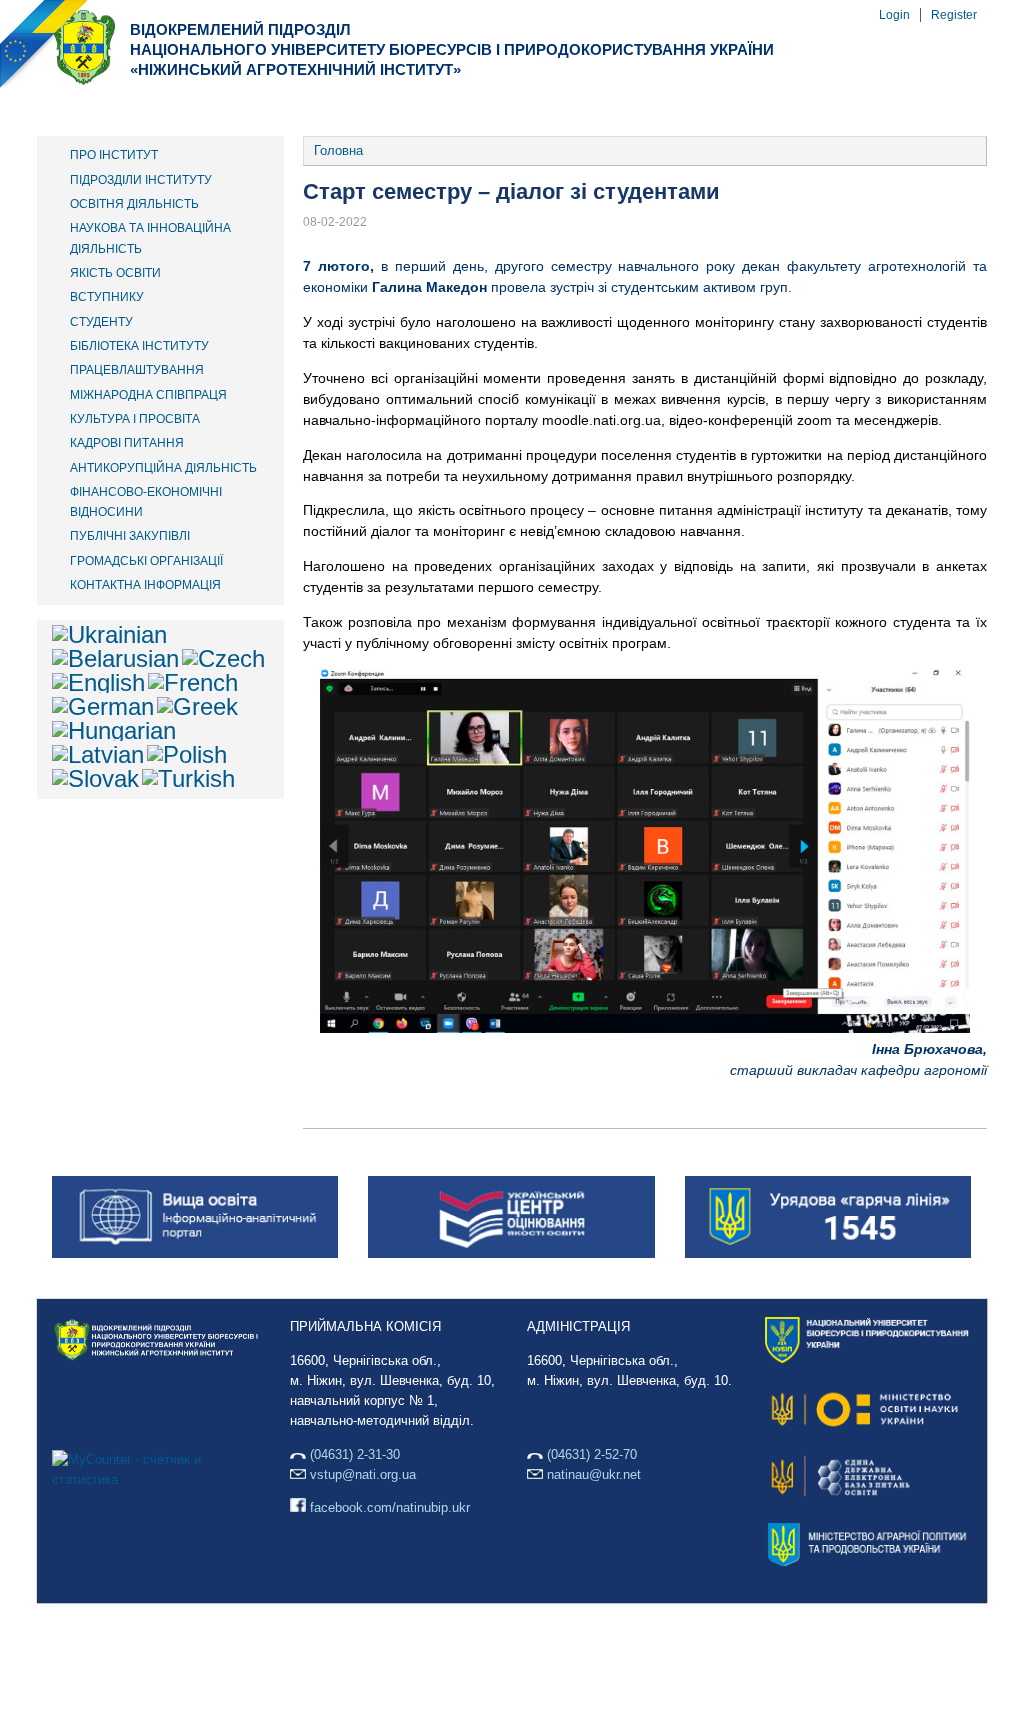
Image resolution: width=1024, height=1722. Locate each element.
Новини (626, 108)
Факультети (233, 108)
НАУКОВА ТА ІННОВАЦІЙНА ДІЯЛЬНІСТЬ (150, 238)
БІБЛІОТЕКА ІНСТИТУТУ (139, 346)
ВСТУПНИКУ (107, 297)
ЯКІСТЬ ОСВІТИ (115, 273)
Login (894, 15)
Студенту (505, 108)
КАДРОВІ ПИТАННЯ (127, 443)
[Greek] (197, 706)
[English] (98, 682)
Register (954, 15)
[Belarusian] (115, 658)
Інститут (98, 108)
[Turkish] (188, 778)
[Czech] (223, 658)
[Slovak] (95, 778)
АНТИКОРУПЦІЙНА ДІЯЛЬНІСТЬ (163, 468)
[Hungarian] (114, 730)
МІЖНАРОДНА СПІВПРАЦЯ (148, 395)
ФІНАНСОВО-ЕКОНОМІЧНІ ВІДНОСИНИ (146, 502)
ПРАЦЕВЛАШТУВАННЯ (137, 370)
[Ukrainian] (109, 634)
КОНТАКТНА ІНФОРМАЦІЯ (145, 585)
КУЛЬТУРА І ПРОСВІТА (135, 419)
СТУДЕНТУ (101, 322)
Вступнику (374, 108)
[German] (103, 706)
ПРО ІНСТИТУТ (114, 155)
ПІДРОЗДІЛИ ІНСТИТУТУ (141, 180)
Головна (338, 150)
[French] (193, 682)
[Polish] (187, 754)
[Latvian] (98, 754)
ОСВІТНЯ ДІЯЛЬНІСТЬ (134, 204)
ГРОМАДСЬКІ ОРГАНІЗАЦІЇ (146, 561)
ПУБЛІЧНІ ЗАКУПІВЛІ (130, 536)
